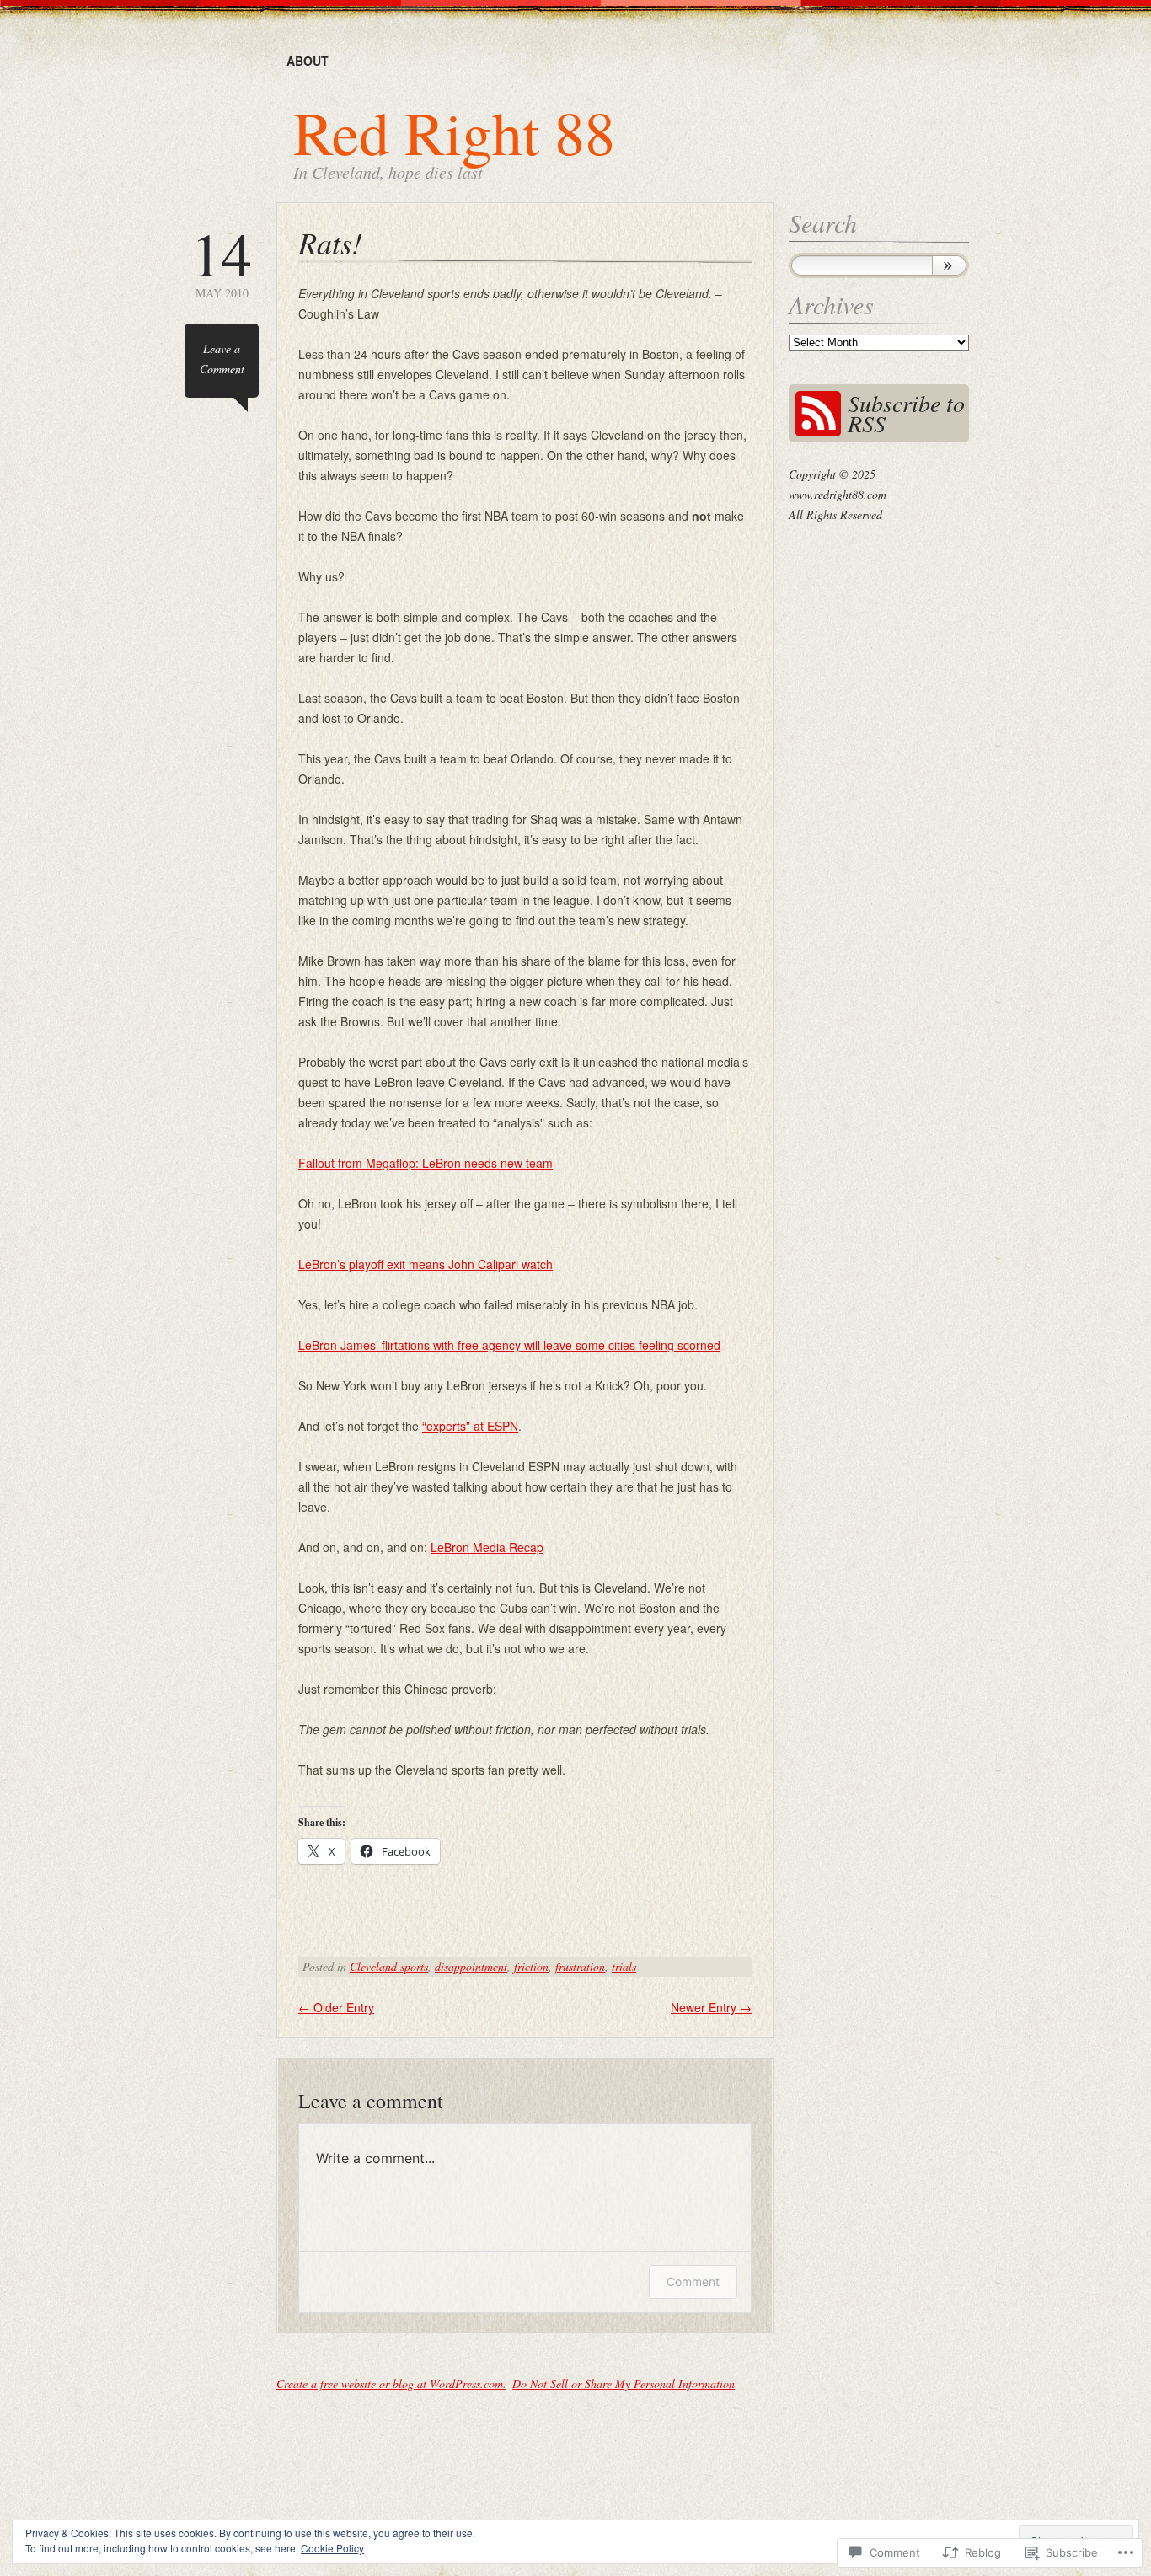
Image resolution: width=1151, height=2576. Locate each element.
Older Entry (336, 2007)
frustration (580, 1966)
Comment (693, 2281)
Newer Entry (711, 2007)
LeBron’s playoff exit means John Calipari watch (426, 1264)
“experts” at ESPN (470, 1426)
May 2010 (222, 262)
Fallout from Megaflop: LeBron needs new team (426, 1163)
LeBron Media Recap (487, 1547)
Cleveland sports (389, 1966)
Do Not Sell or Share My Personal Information (624, 2383)
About (308, 61)
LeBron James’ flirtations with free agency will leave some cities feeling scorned (509, 1345)
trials (624, 1966)
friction (531, 1966)
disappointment (471, 1966)
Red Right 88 (454, 131)
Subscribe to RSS (906, 413)
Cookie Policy (332, 2548)
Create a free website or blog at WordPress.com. (391, 2383)
